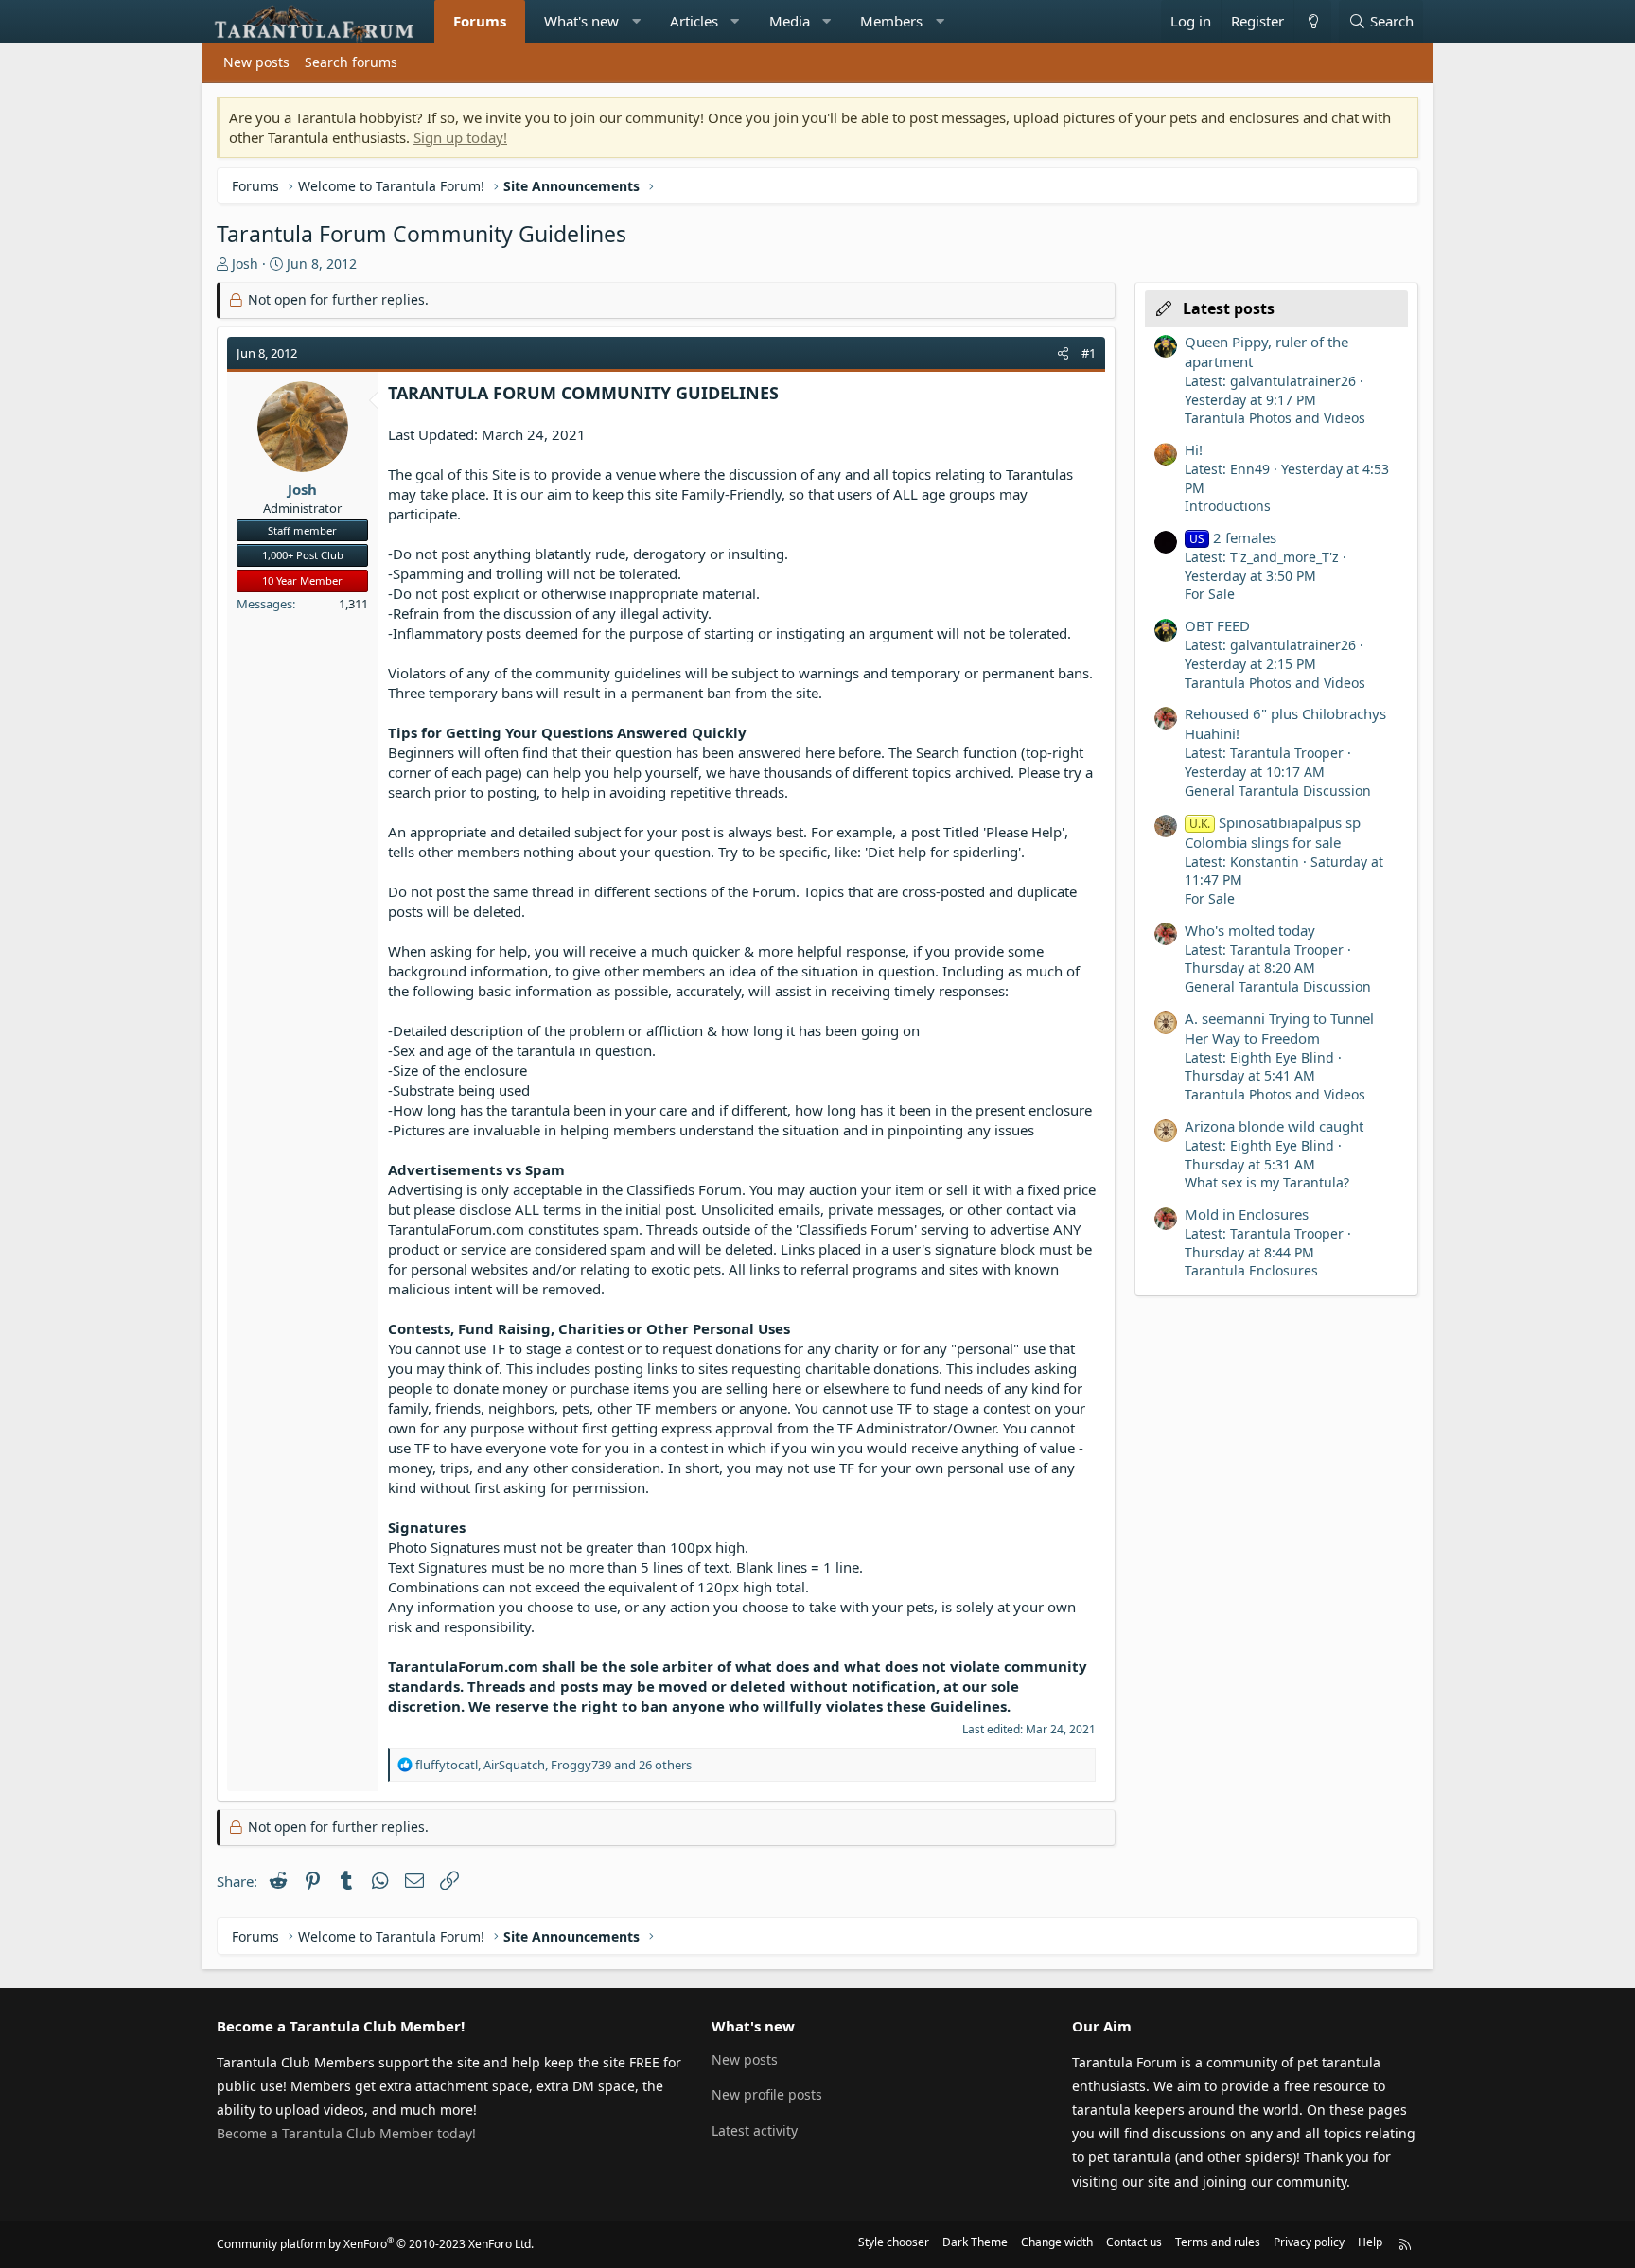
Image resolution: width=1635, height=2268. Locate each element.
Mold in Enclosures (1247, 1214)
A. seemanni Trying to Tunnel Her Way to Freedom (1279, 1028)
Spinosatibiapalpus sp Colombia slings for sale (1273, 832)
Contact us (1134, 2242)
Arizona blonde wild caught (1274, 1126)
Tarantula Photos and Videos (1275, 418)
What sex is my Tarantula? (1267, 1182)
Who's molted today (1250, 930)
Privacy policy (1309, 2242)
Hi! (1194, 449)
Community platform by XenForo (375, 2244)
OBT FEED (1217, 625)
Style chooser (894, 2242)
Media (790, 21)
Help (1370, 2242)
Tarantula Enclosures (1251, 1270)
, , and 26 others (554, 1765)
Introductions (1228, 506)
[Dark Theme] (1312, 21)
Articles (694, 21)
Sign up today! (460, 137)
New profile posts (767, 2094)
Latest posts (1229, 308)
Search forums (351, 62)
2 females (1233, 537)
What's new (581, 21)
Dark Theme (975, 2242)
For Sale (1210, 594)
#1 (1089, 353)
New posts (256, 62)
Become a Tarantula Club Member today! (346, 2133)
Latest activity (755, 2130)
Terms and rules (1218, 2242)
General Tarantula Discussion (1278, 791)
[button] (636, 21)
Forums (480, 21)
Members (891, 21)
